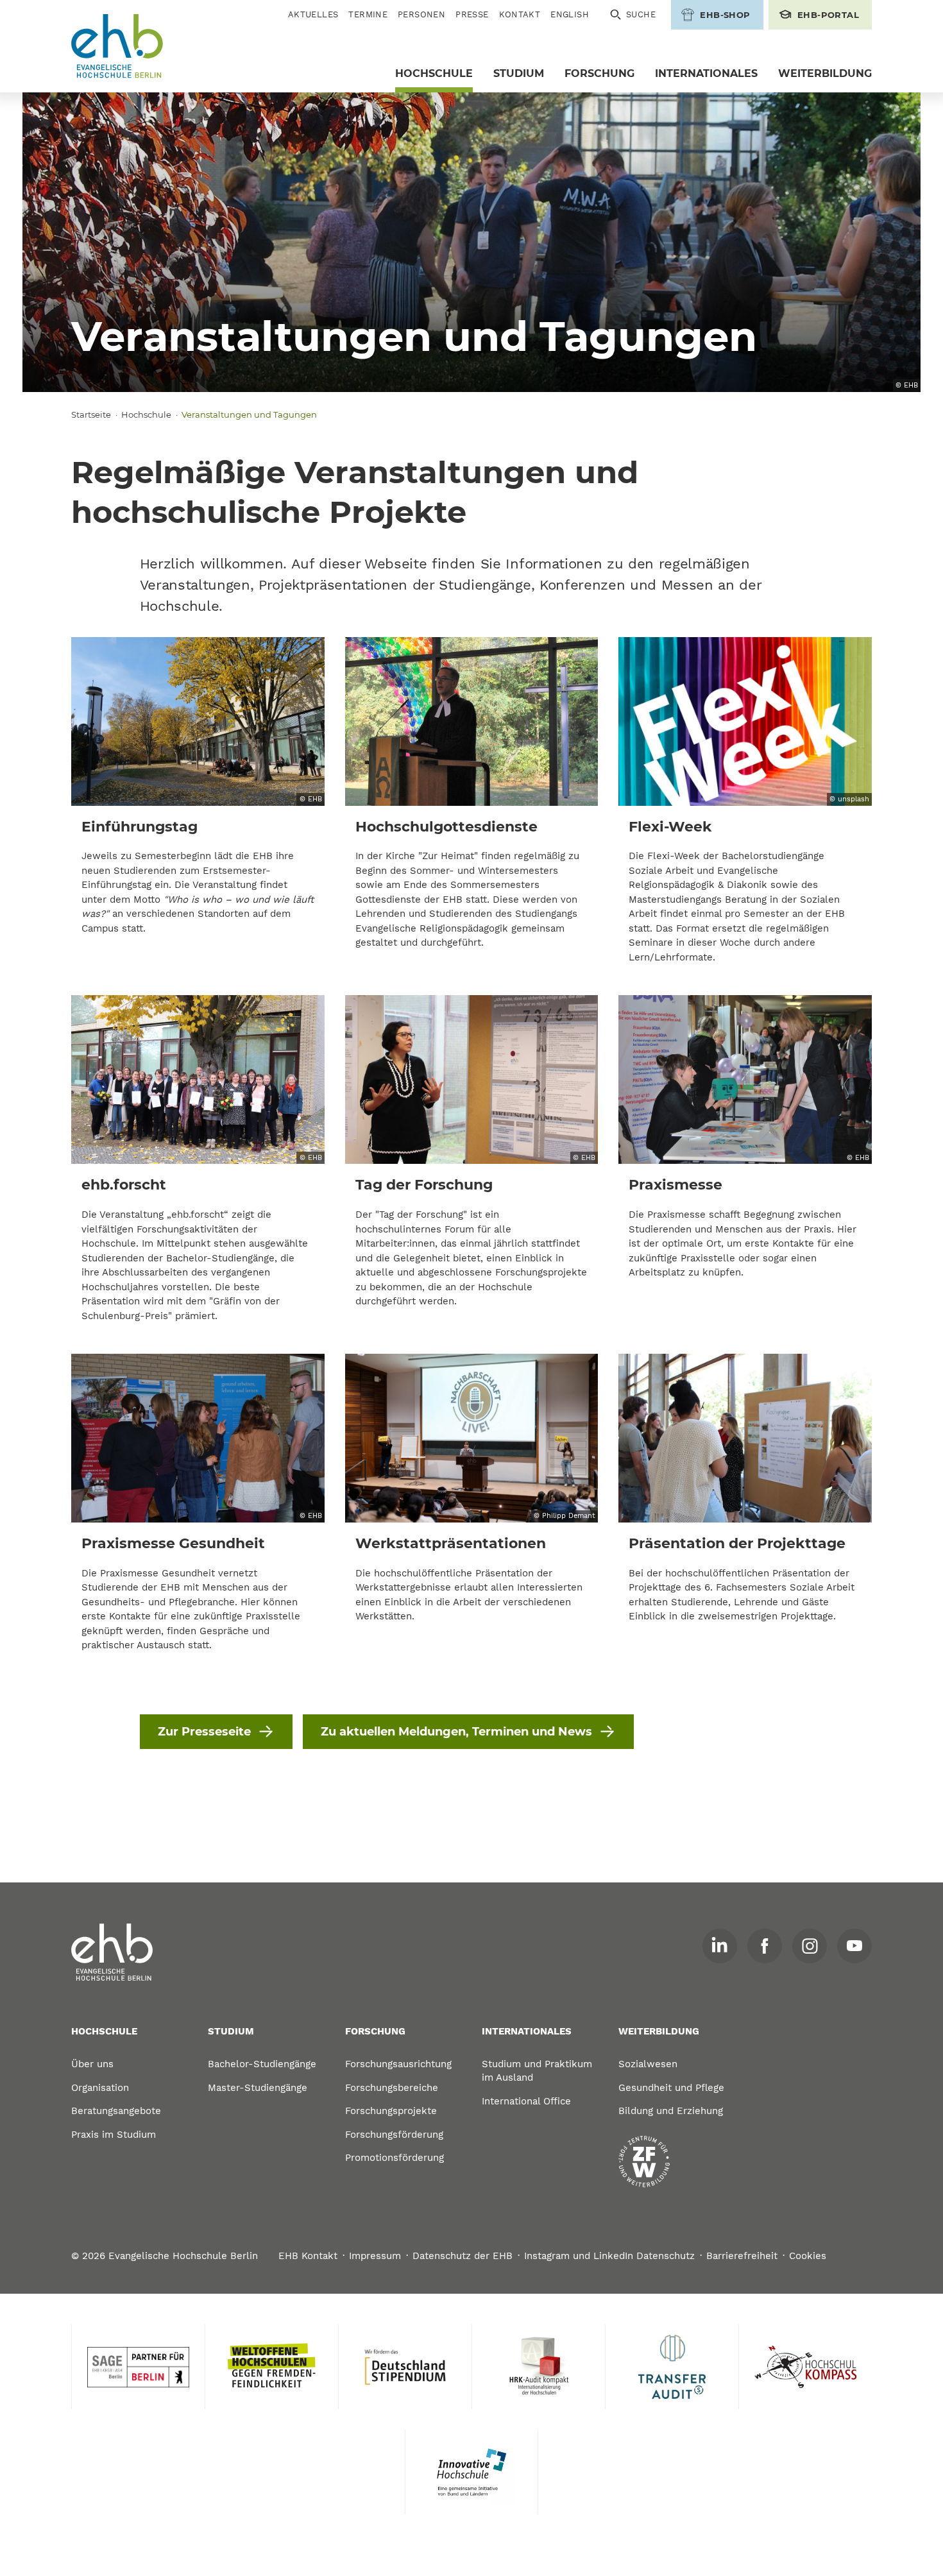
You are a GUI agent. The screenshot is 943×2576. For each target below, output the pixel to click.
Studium (519, 73)
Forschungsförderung (394, 2135)
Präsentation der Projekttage (737, 1543)
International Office (526, 2101)
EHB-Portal (828, 15)
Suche (641, 14)
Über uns (92, 2064)
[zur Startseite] (112, 1952)
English (570, 14)
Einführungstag (140, 827)
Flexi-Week (670, 827)
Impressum (375, 2256)
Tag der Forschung (424, 1185)
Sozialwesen (648, 2064)
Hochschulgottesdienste (446, 827)
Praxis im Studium (114, 2135)
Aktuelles (313, 14)
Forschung (599, 73)
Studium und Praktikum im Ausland (537, 2071)
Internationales (706, 73)
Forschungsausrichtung (398, 2064)
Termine (368, 14)
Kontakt (520, 14)
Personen (421, 14)
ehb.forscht (124, 1185)
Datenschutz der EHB (463, 2256)
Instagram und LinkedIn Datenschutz (609, 2256)
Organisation (100, 2088)
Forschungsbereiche (392, 2088)
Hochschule (434, 73)
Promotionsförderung (395, 2158)
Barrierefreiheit (742, 2256)
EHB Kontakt (308, 2256)
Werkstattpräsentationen (451, 1543)
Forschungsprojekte (391, 2111)
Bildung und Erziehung (671, 2111)
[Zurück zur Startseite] (117, 47)
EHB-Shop (725, 15)
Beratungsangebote (116, 2111)
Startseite (91, 414)
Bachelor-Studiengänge (262, 2064)
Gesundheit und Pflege (671, 2088)
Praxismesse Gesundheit (173, 1543)
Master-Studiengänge (258, 2088)
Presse (472, 14)
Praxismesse (675, 1185)
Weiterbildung (825, 73)
